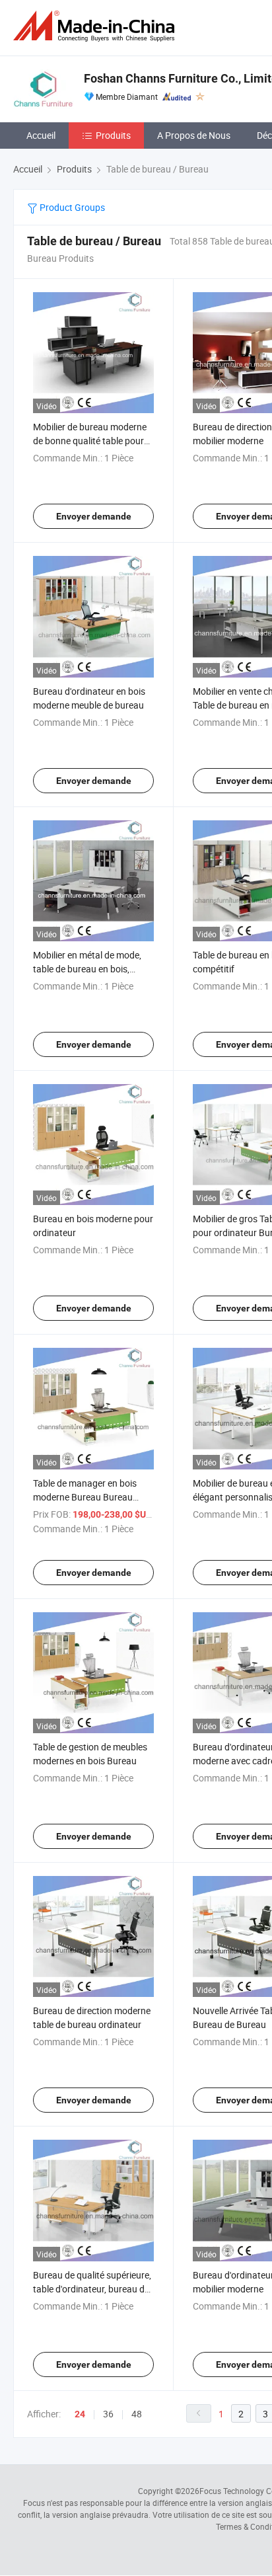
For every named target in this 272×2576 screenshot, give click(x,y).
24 (80, 2414)
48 (137, 2414)
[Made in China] (96, 26)
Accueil (41, 135)
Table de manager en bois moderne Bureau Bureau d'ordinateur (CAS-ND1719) (89, 1497)
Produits (113, 135)
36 (108, 2414)
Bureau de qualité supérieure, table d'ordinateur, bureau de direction (92, 2289)
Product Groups (71, 207)
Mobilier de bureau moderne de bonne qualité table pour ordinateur (90, 441)
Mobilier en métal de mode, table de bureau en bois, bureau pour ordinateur (87, 969)
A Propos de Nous (194, 135)
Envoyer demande (94, 516)
